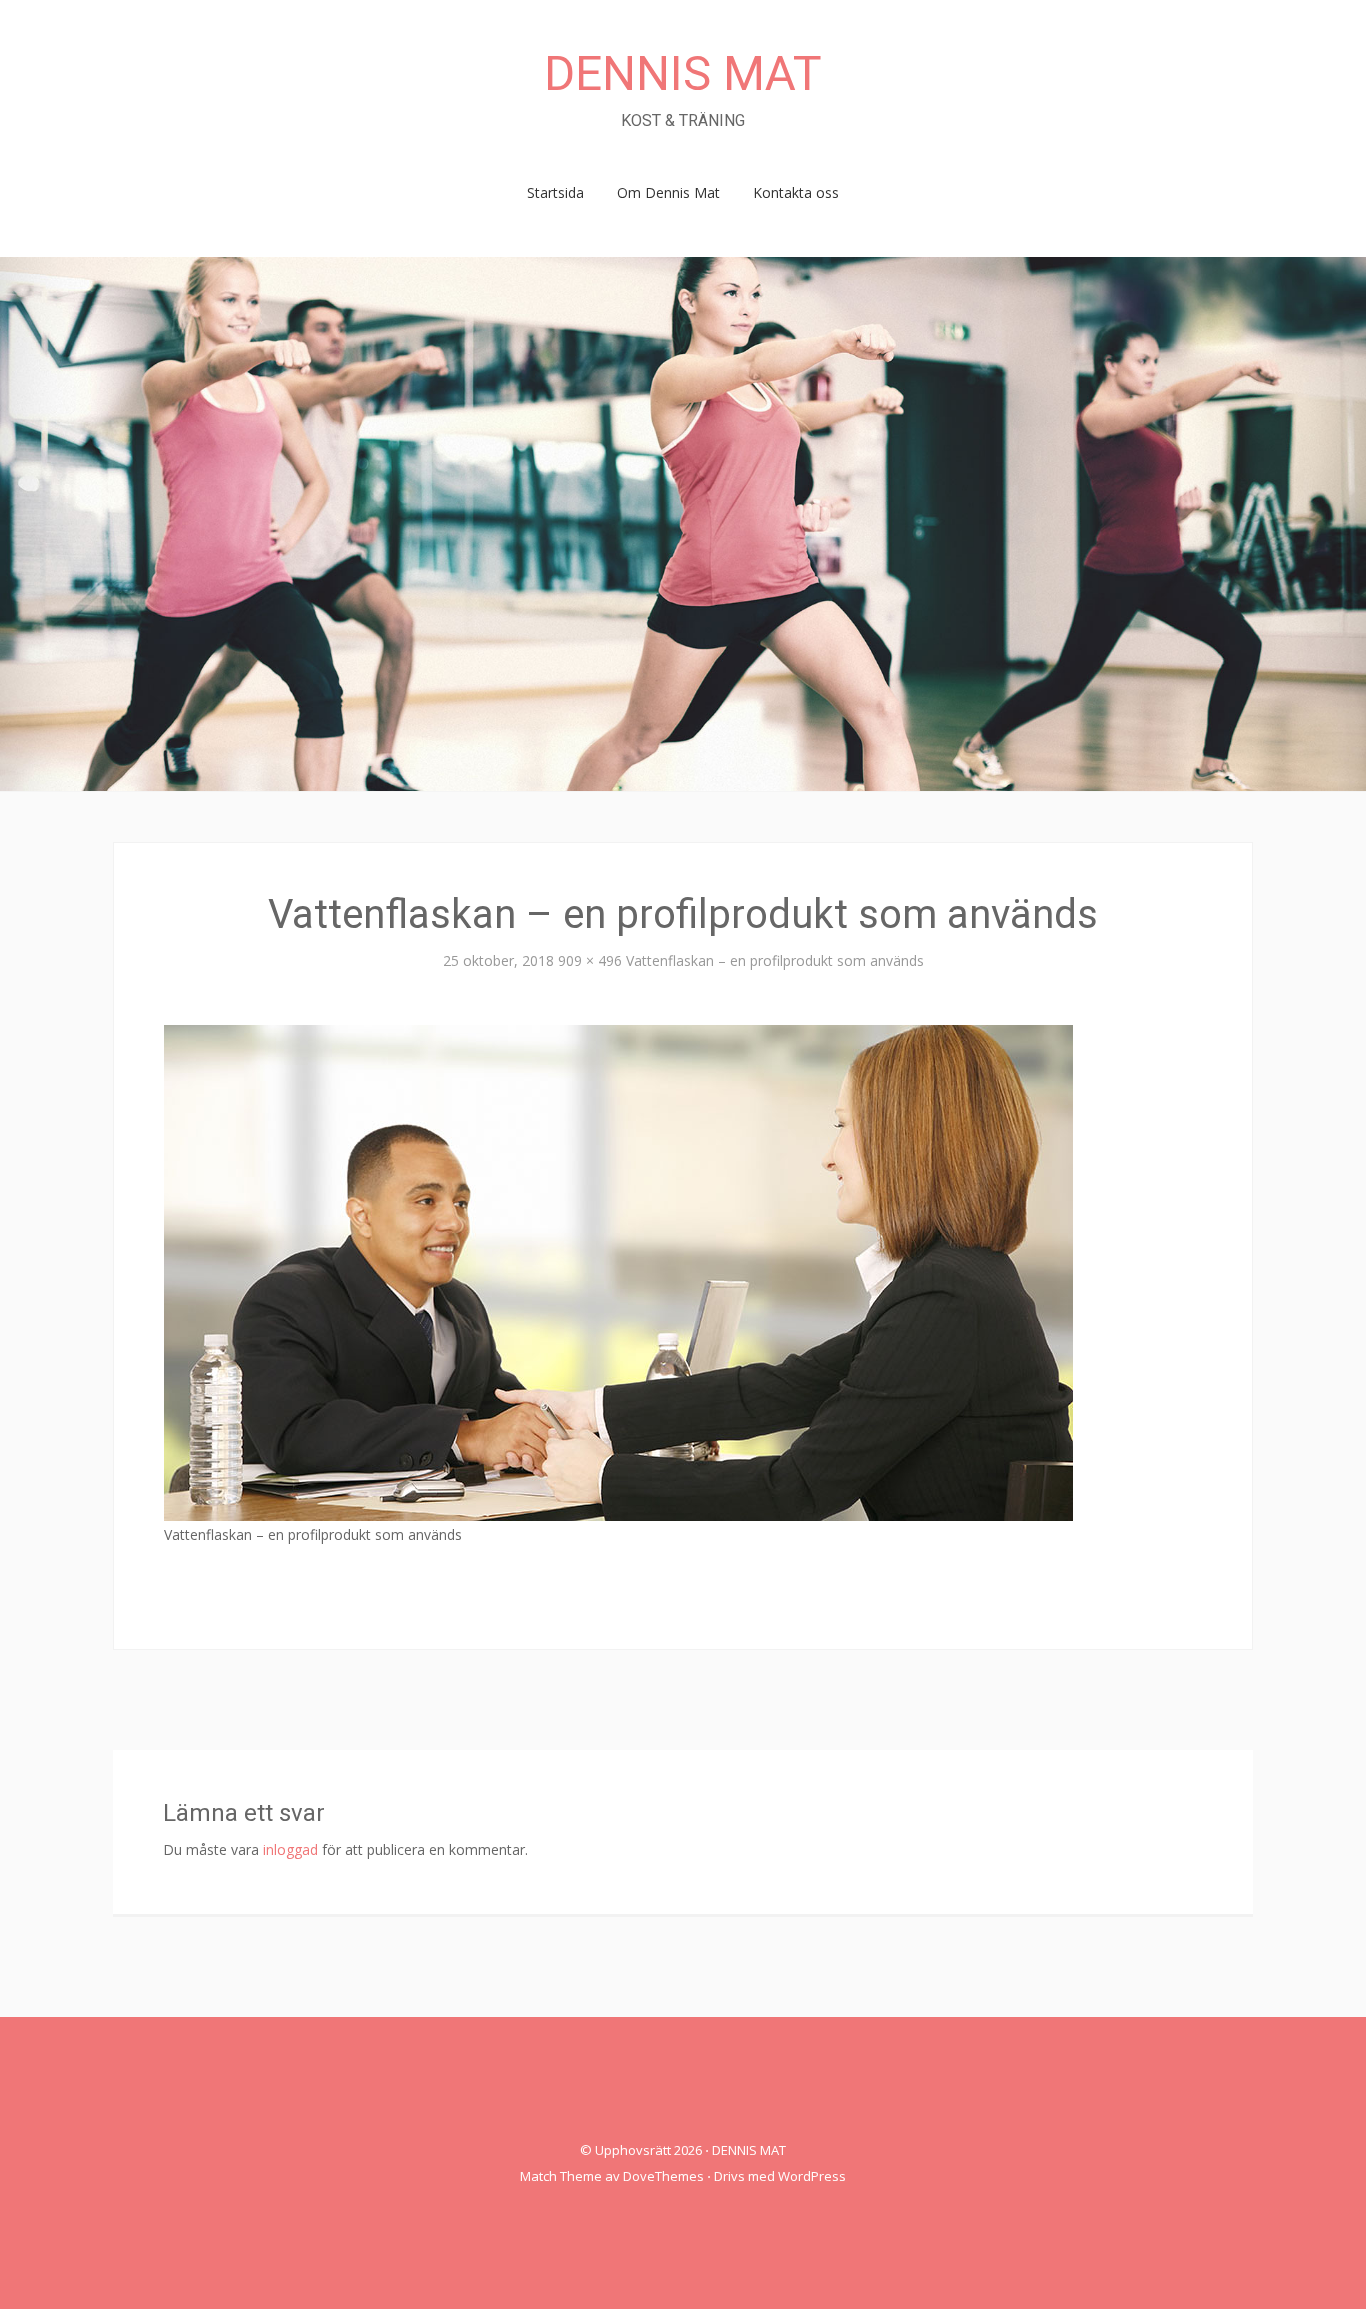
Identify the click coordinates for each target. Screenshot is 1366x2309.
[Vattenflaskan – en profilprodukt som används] (618, 1270)
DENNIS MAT (683, 73)
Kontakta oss (796, 192)
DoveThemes (663, 2176)
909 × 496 (590, 960)
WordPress (812, 2176)
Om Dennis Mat (668, 192)
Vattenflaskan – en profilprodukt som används (775, 960)
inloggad (290, 1849)
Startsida (555, 192)
